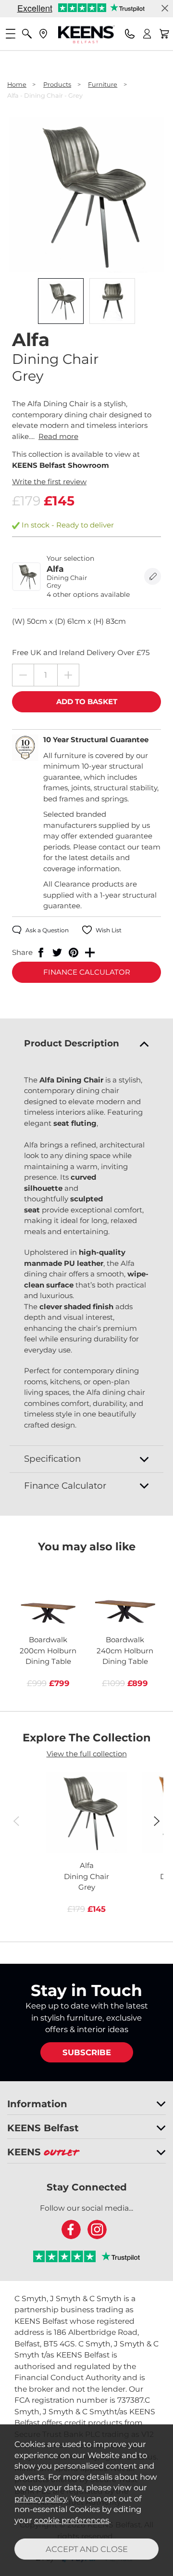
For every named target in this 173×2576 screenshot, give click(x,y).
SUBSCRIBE (87, 2052)
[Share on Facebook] (41, 953)
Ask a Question (47, 930)
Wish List (109, 930)
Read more (58, 436)
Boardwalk (48, 1650)
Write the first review (49, 482)
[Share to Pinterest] (74, 953)
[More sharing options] (90, 953)
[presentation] (16, 1821)
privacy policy (41, 2499)
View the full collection (87, 1754)
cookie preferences (72, 2520)
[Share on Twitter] (57, 953)
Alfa (86, 1876)
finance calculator (87, 972)
